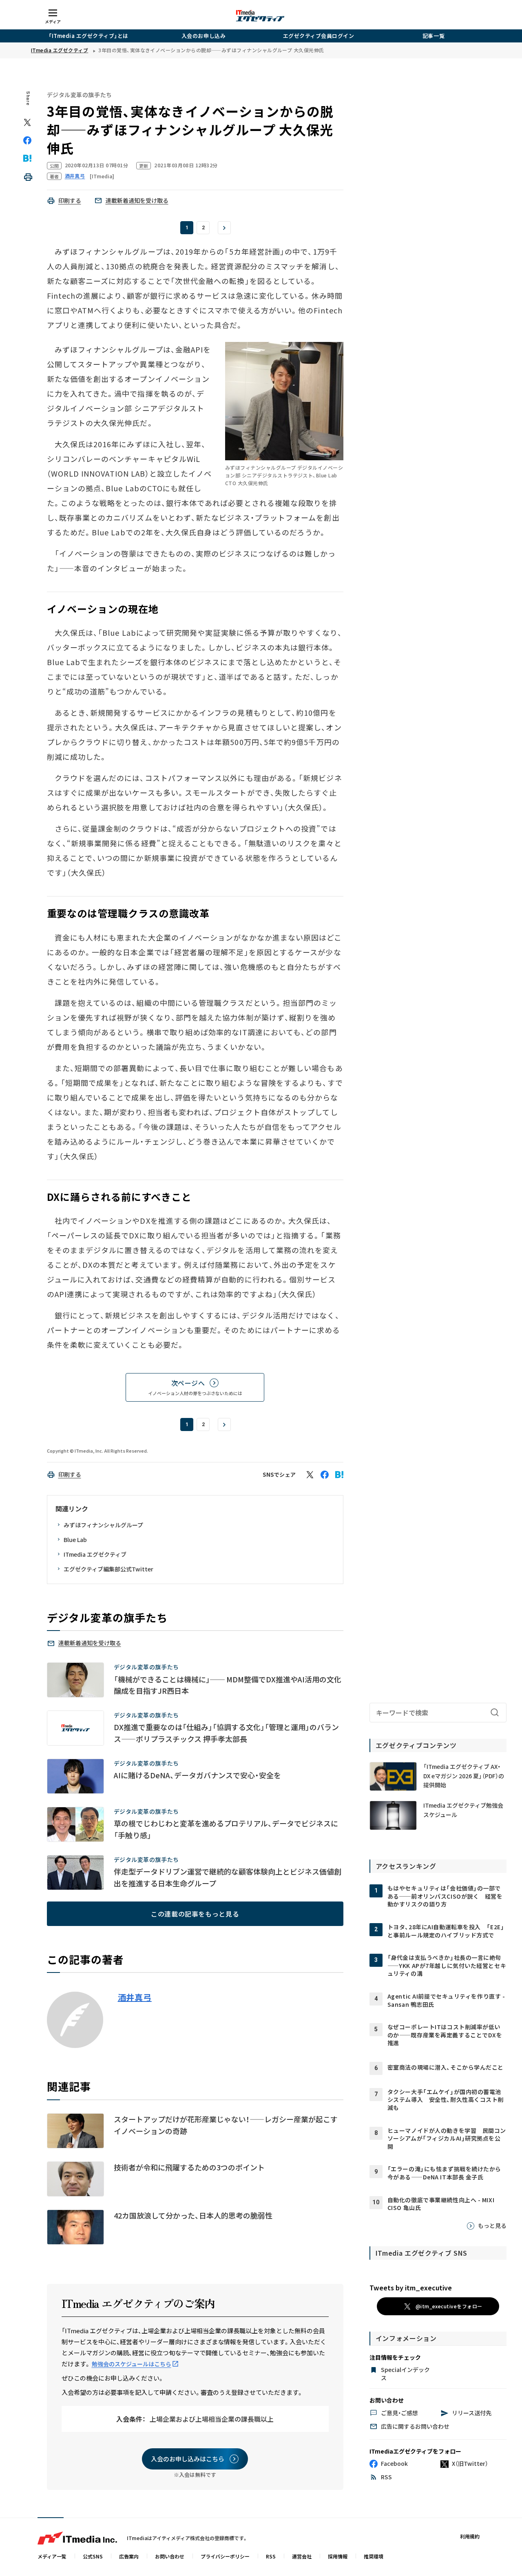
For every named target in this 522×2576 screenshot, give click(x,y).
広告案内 (129, 2556)
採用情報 (338, 2556)
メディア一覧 (52, 2556)
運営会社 (302, 2556)
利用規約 (470, 2536)
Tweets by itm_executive (411, 2288)
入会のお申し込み (203, 36)
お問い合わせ (170, 2556)
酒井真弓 (135, 1997)
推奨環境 (374, 2556)
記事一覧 (434, 36)
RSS (271, 2556)
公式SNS (93, 2556)
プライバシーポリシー (225, 2556)
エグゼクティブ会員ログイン (319, 36)
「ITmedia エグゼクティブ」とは (88, 36)
